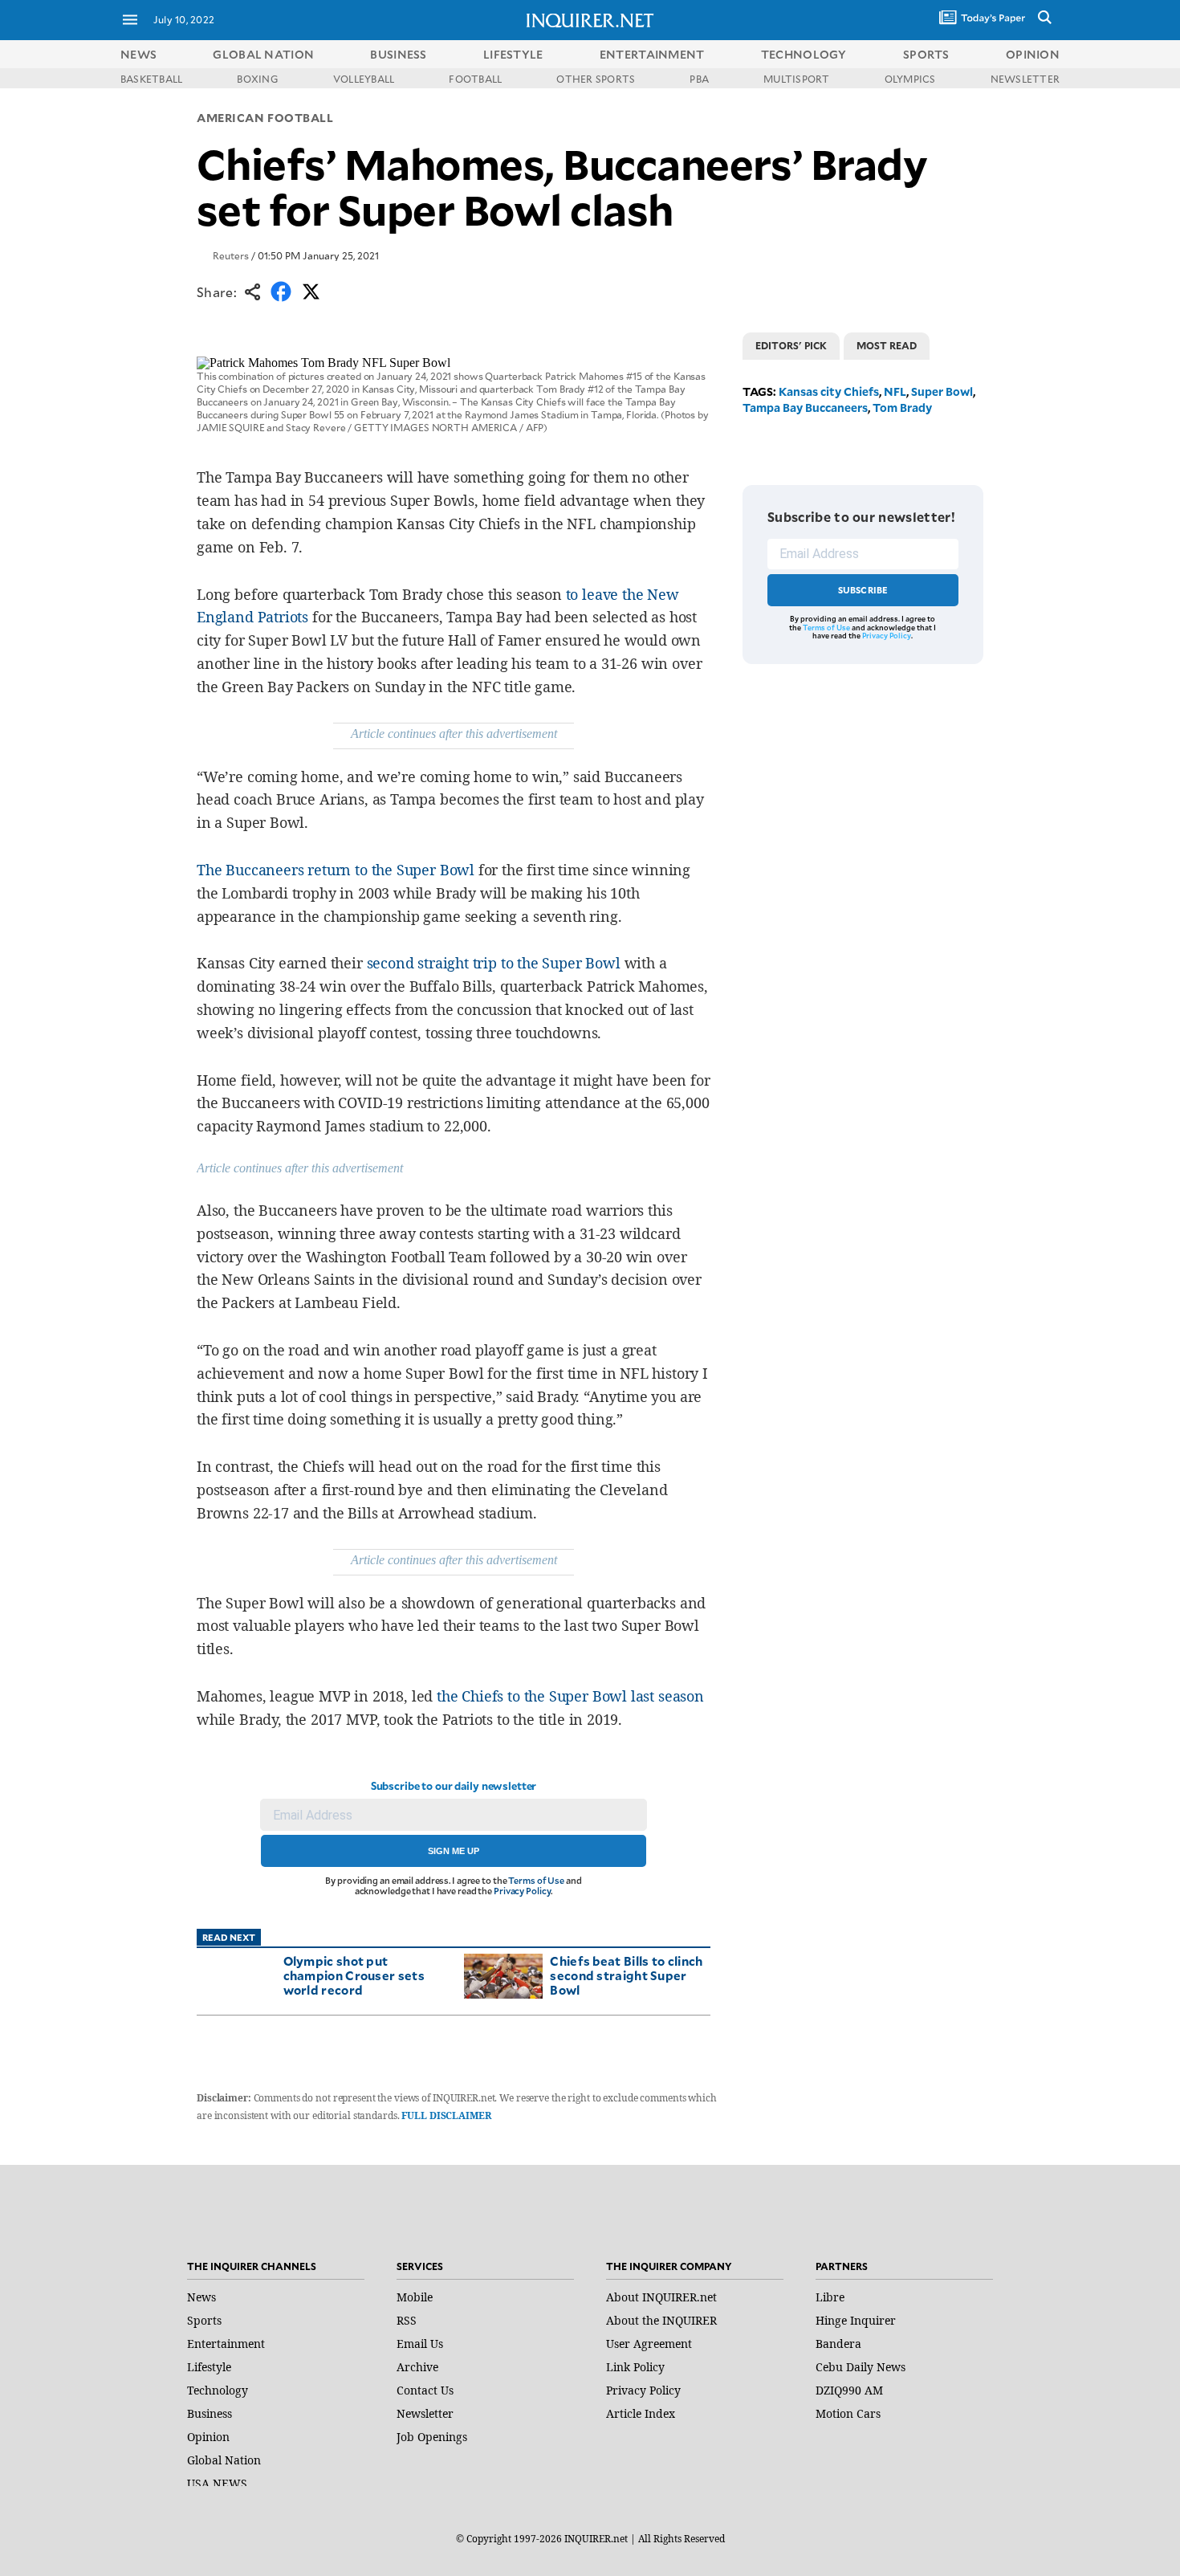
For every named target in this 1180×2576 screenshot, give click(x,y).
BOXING (257, 79)
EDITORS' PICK (791, 345)
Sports (204, 2320)
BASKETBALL (151, 79)
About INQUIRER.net (661, 2297)
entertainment (652, 54)
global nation (263, 54)
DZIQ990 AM (849, 2390)
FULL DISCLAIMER (446, 2115)
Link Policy (635, 2367)
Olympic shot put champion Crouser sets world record (354, 1975)
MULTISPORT (796, 79)
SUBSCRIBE (863, 590)
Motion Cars (848, 2413)
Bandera (838, 2344)
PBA (699, 79)
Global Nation (224, 2460)
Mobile (415, 2297)
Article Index (641, 2413)
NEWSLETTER (1025, 79)
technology (804, 54)
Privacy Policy (522, 1891)
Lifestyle (209, 2367)
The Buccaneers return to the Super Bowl (336, 870)
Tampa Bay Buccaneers (805, 408)
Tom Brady (902, 408)
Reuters (231, 255)
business (398, 54)
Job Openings (432, 2437)
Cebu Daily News (861, 2367)
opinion (1033, 54)
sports (926, 54)
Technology (218, 2390)
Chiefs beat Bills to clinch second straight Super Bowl (626, 1975)
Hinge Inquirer (856, 2320)
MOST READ (887, 345)
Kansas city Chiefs (829, 391)
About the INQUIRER (661, 2320)
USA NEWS (217, 2483)
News (138, 54)
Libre (830, 2297)
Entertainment (226, 2344)
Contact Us (425, 2390)
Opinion (208, 2437)
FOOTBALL (475, 79)
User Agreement (649, 2344)
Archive (417, 2367)
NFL (895, 391)
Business (210, 2413)
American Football (265, 118)
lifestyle (513, 54)
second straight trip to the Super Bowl (494, 963)
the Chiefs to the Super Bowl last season (570, 1696)
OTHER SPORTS (596, 79)
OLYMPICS (910, 79)
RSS (407, 2320)
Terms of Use (536, 1880)
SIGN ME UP (454, 1851)
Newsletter (425, 2413)
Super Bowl (942, 391)
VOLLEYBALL (364, 79)
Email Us (420, 2344)
